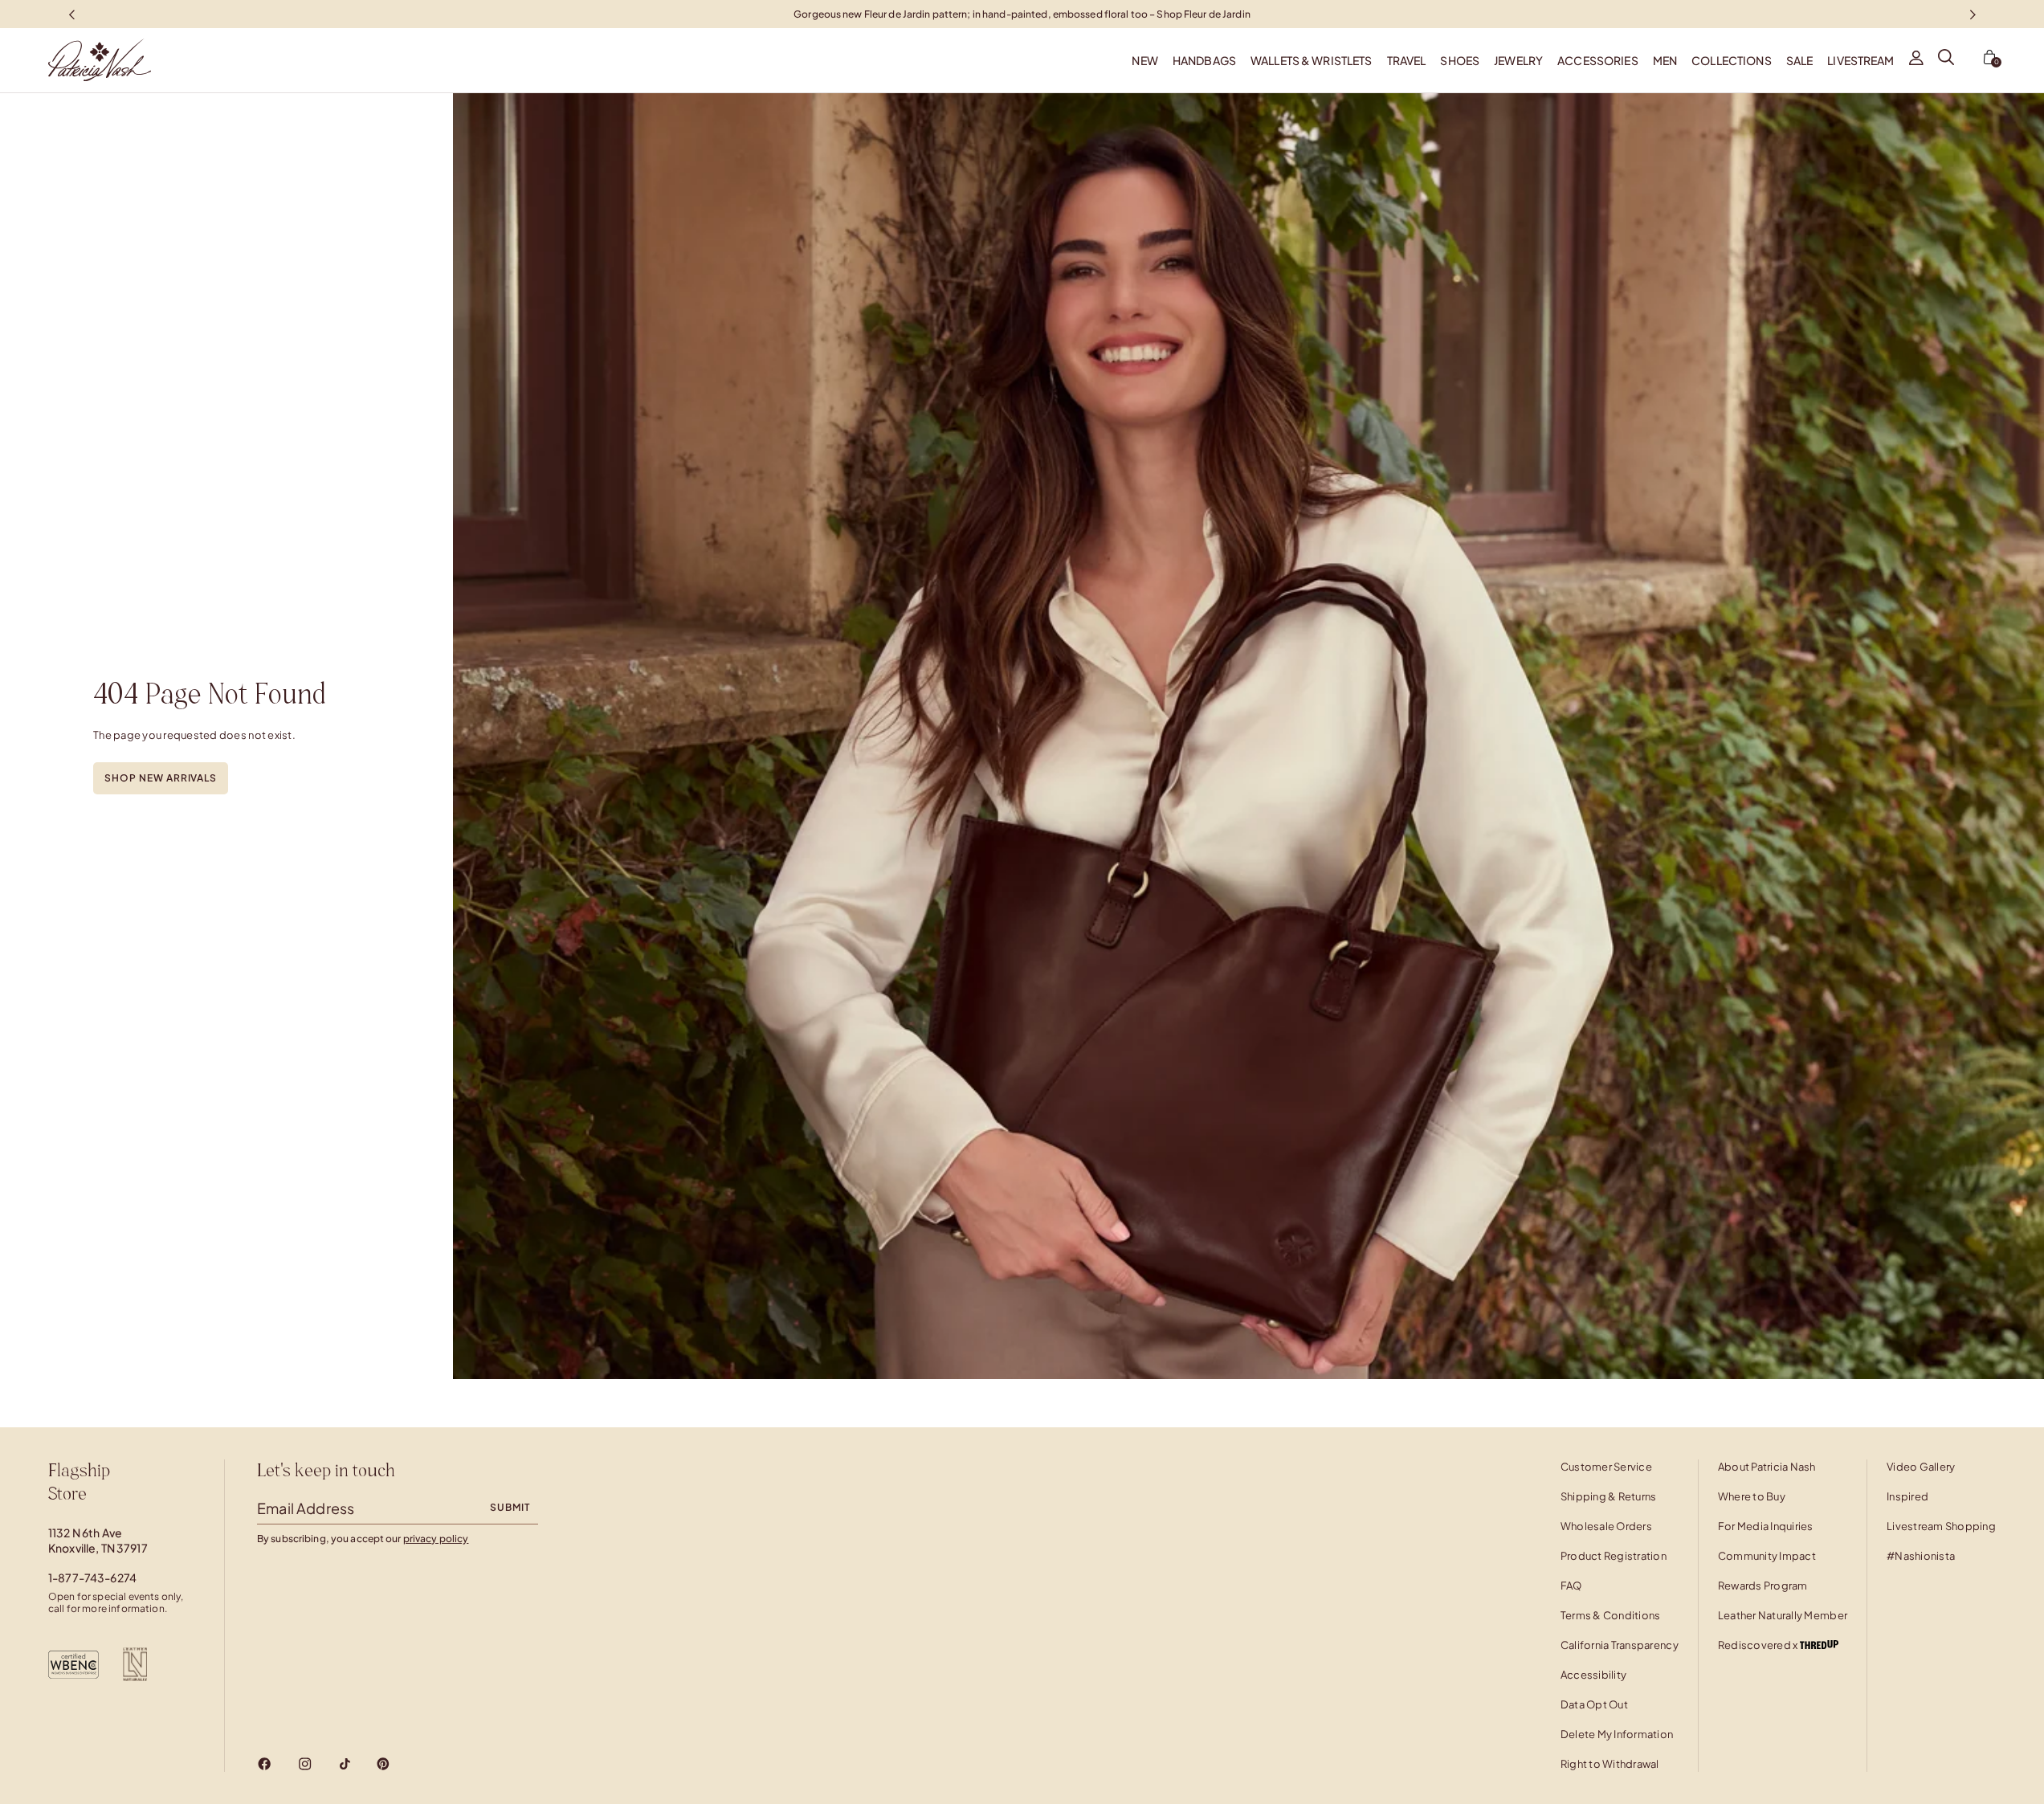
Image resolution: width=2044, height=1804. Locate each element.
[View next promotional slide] (1973, 14)
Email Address (306, 1508)
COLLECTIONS (1732, 60)
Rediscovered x (1759, 1645)
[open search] (1946, 60)
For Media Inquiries (1766, 1526)
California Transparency (1620, 1645)
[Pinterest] (383, 1764)
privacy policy (436, 1539)
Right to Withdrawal (1610, 1764)
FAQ (1571, 1586)
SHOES (1460, 60)
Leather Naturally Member (1783, 1615)
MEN (1665, 60)
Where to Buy (1752, 1496)
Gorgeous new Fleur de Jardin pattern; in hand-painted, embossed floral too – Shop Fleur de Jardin (1022, 13)
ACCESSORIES (1598, 60)
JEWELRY (1518, 60)
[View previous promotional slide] (71, 14)
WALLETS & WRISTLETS (1312, 60)
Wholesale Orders (1606, 1526)
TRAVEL (1407, 60)
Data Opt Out (1594, 1704)
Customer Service (1606, 1467)
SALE (1800, 60)
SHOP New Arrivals (161, 778)
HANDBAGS (1204, 60)
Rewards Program (1763, 1586)
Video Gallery (1921, 1467)
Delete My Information (1617, 1734)
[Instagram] (305, 1764)
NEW (1144, 60)
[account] (1916, 60)
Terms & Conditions (1611, 1615)
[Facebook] (265, 1764)
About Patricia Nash (1767, 1467)
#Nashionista (1921, 1556)
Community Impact (1767, 1556)
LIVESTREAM (1860, 60)
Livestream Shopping (1941, 1526)
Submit (510, 1507)
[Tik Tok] (345, 1764)
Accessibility (1593, 1675)
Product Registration (1614, 1556)
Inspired (1907, 1496)
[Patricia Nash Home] (75, 60)
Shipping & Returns (1609, 1496)
